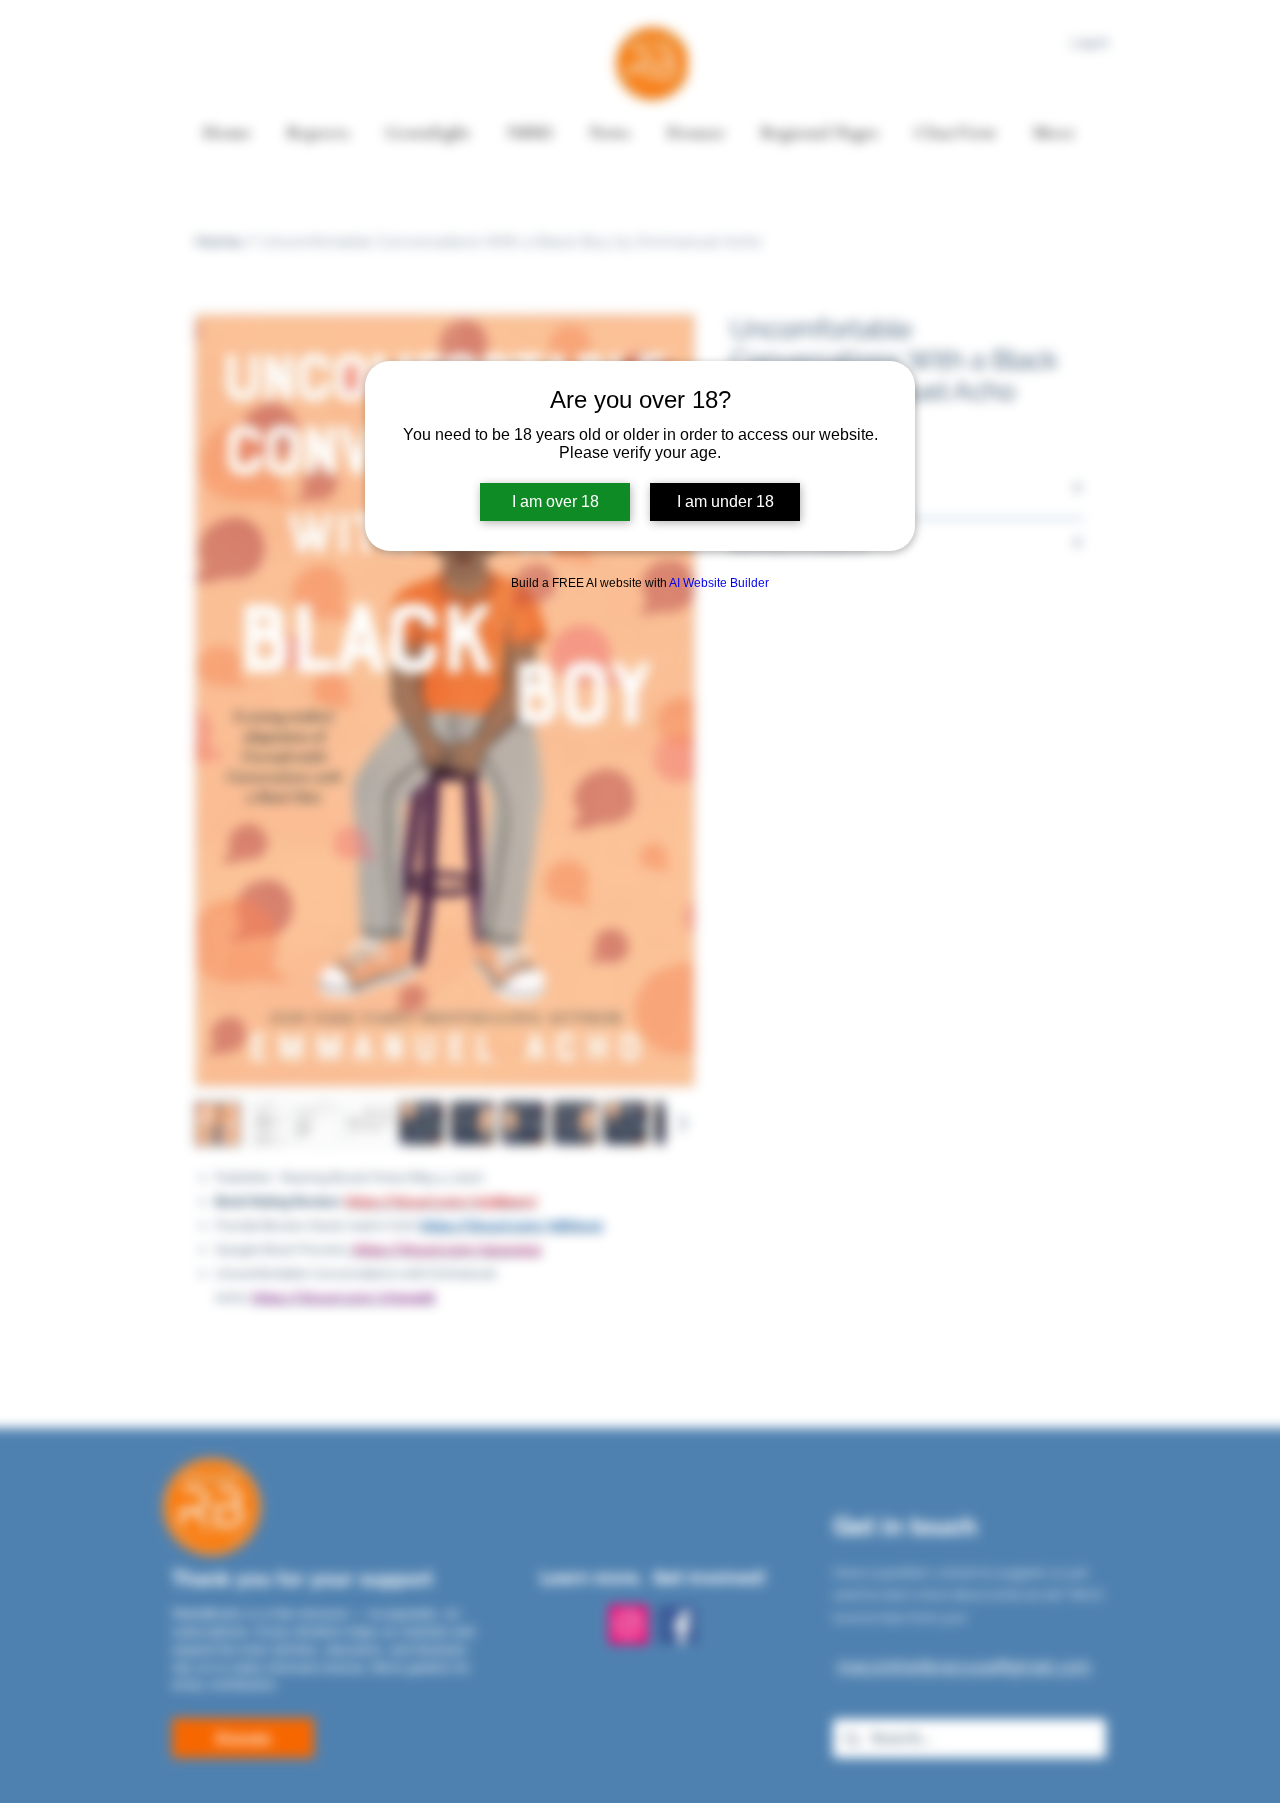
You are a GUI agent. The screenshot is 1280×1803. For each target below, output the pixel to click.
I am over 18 (555, 501)
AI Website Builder (719, 583)
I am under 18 (725, 501)
